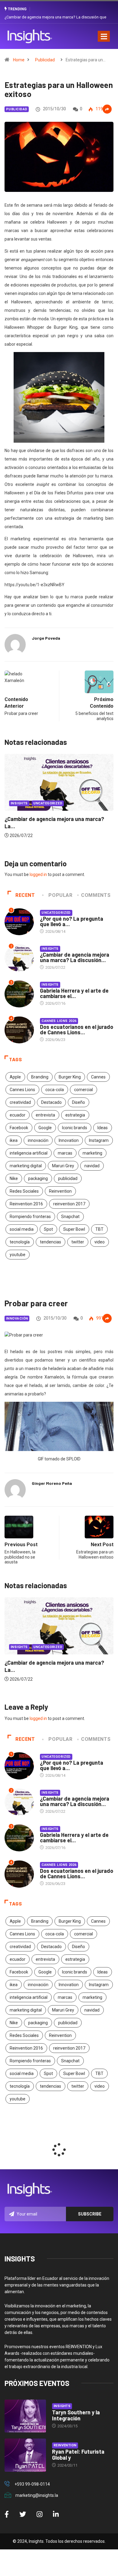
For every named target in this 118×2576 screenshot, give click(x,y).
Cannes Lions (22, 1090)
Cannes (98, 1077)
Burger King (70, 1077)
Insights (66, 819)
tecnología (20, 1242)
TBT (99, 1229)
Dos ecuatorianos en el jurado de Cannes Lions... (77, 1029)
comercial (84, 1090)
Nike (14, 1178)
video (100, 1242)
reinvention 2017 (69, 1204)
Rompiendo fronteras (30, 1217)
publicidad (68, 1178)
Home (19, 60)
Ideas (103, 1128)
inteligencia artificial (29, 1153)
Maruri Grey (63, 1166)
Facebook (19, 1128)
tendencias (51, 1242)
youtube (18, 1255)
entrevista (45, 1115)
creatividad (20, 1102)
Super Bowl (74, 1229)
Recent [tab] (25, 895)
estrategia (75, 1115)
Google (45, 1128)
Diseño (79, 1102)
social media (22, 1229)
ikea (14, 1140)
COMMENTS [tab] (96, 895)
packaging (38, 1178)
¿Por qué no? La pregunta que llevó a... (72, 921)
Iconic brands (75, 1128)
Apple (15, 1077)
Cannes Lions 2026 (59, 1021)
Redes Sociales (24, 1191)
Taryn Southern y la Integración (76, 2415)
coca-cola (55, 1090)
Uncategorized (56, 913)
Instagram (99, 1140)
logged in (38, 874)
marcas (65, 1153)
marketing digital (26, 1166)
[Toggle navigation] (104, 36)
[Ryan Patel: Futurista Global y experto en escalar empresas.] (25, 2455)
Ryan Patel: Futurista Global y (78, 2455)
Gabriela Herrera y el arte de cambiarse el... (74, 993)
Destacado (51, 1102)
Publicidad (45, 60)
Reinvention (60, 1191)
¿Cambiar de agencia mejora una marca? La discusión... (75, 957)
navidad (92, 1166)
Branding (40, 1077)
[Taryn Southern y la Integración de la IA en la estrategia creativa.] (25, 2416)
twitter (78, 1242)
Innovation (69, 1140)
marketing (92, 1153)
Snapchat (70, 1217)
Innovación (17, 1319)
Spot (48, 1229)
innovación (38, 1140)
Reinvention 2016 (26, 1204)
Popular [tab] (60, 895)
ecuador (18, 1115)
